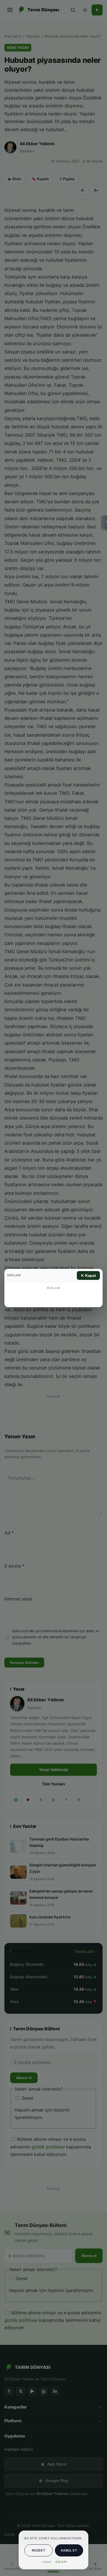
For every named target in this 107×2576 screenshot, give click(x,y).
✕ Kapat (88, 1275)
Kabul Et (69, 2550)
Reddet (38, 2550)
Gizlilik (61, 2562)
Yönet (47, 2562)
